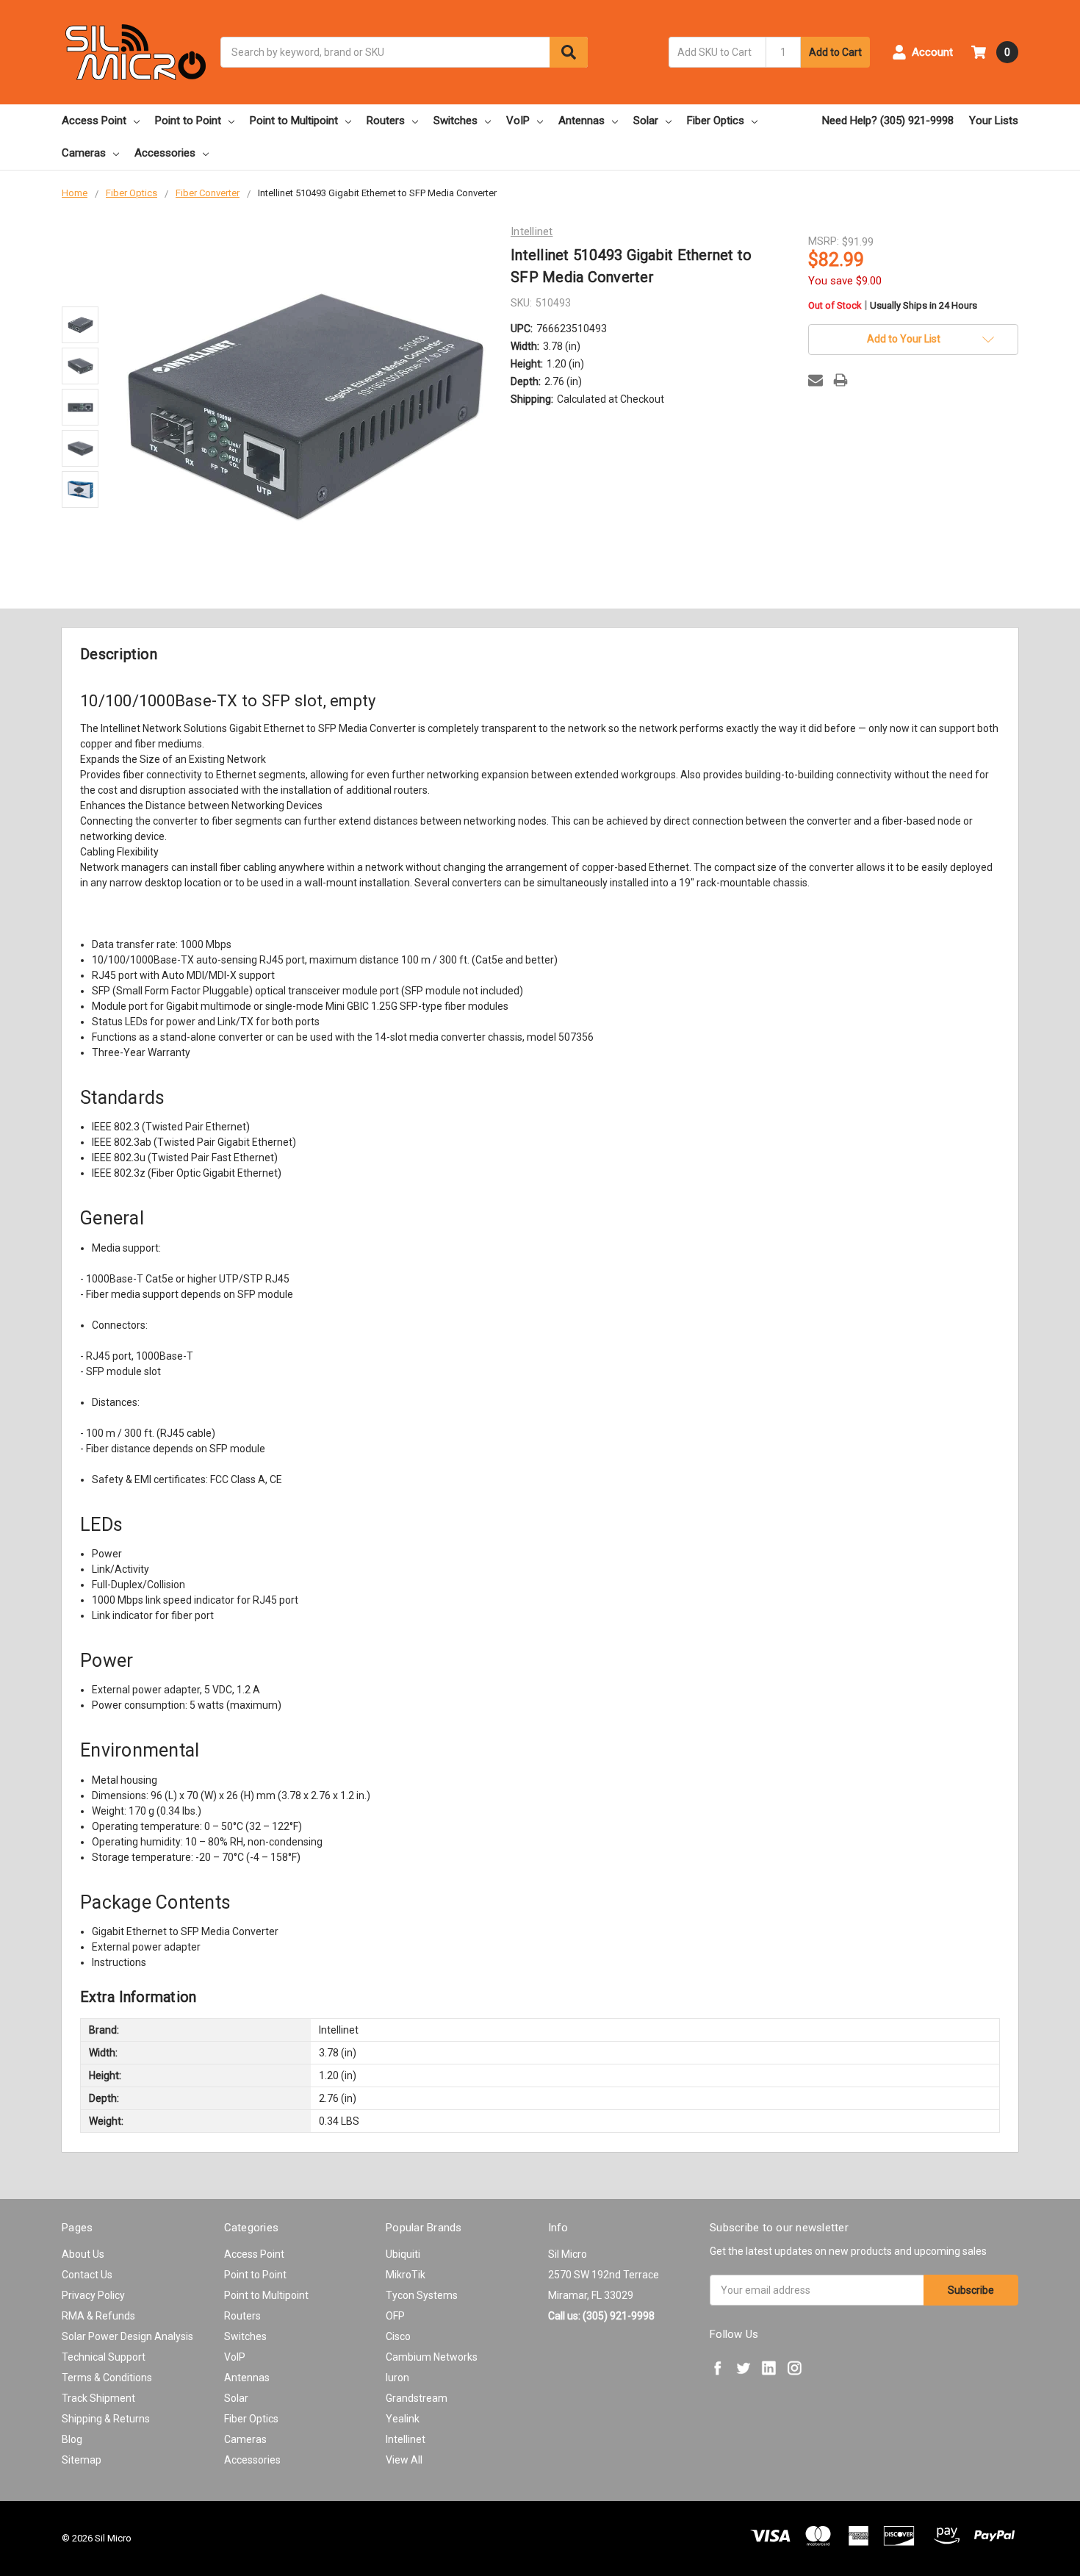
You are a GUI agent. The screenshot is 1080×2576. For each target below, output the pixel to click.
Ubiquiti (403, 2254)
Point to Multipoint (294, 121)
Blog (72, 2439)
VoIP (518, 121)
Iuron (397, 2378)
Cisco (398, 2336)
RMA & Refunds (98, 2316)
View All (404, 2460)
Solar (646, 121)
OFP (395, 2316)
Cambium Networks (432, 2357)
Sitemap (82, 2460)
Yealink (403, 2419)
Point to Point (188, 121)
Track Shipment (98, 2398)
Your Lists (994, 121)
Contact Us (87, 2275)
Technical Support (104, 2357)
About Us (83, 2254)
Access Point (94, 121)
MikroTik (406, 2275)
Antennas (582, 121)
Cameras (84, 153)
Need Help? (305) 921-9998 (888, 121)
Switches (456, 121)
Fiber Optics (716, 121)
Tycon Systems (422, 2295)
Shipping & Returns (106, 2419)
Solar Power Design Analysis (127, 2336)
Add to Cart (835, 52)
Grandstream (417, 2398)
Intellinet (406, 2439)
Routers (386, 121)
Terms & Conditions (107, 2378)
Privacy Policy (93, 2295)
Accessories (165, 153)
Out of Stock (893, 306)
